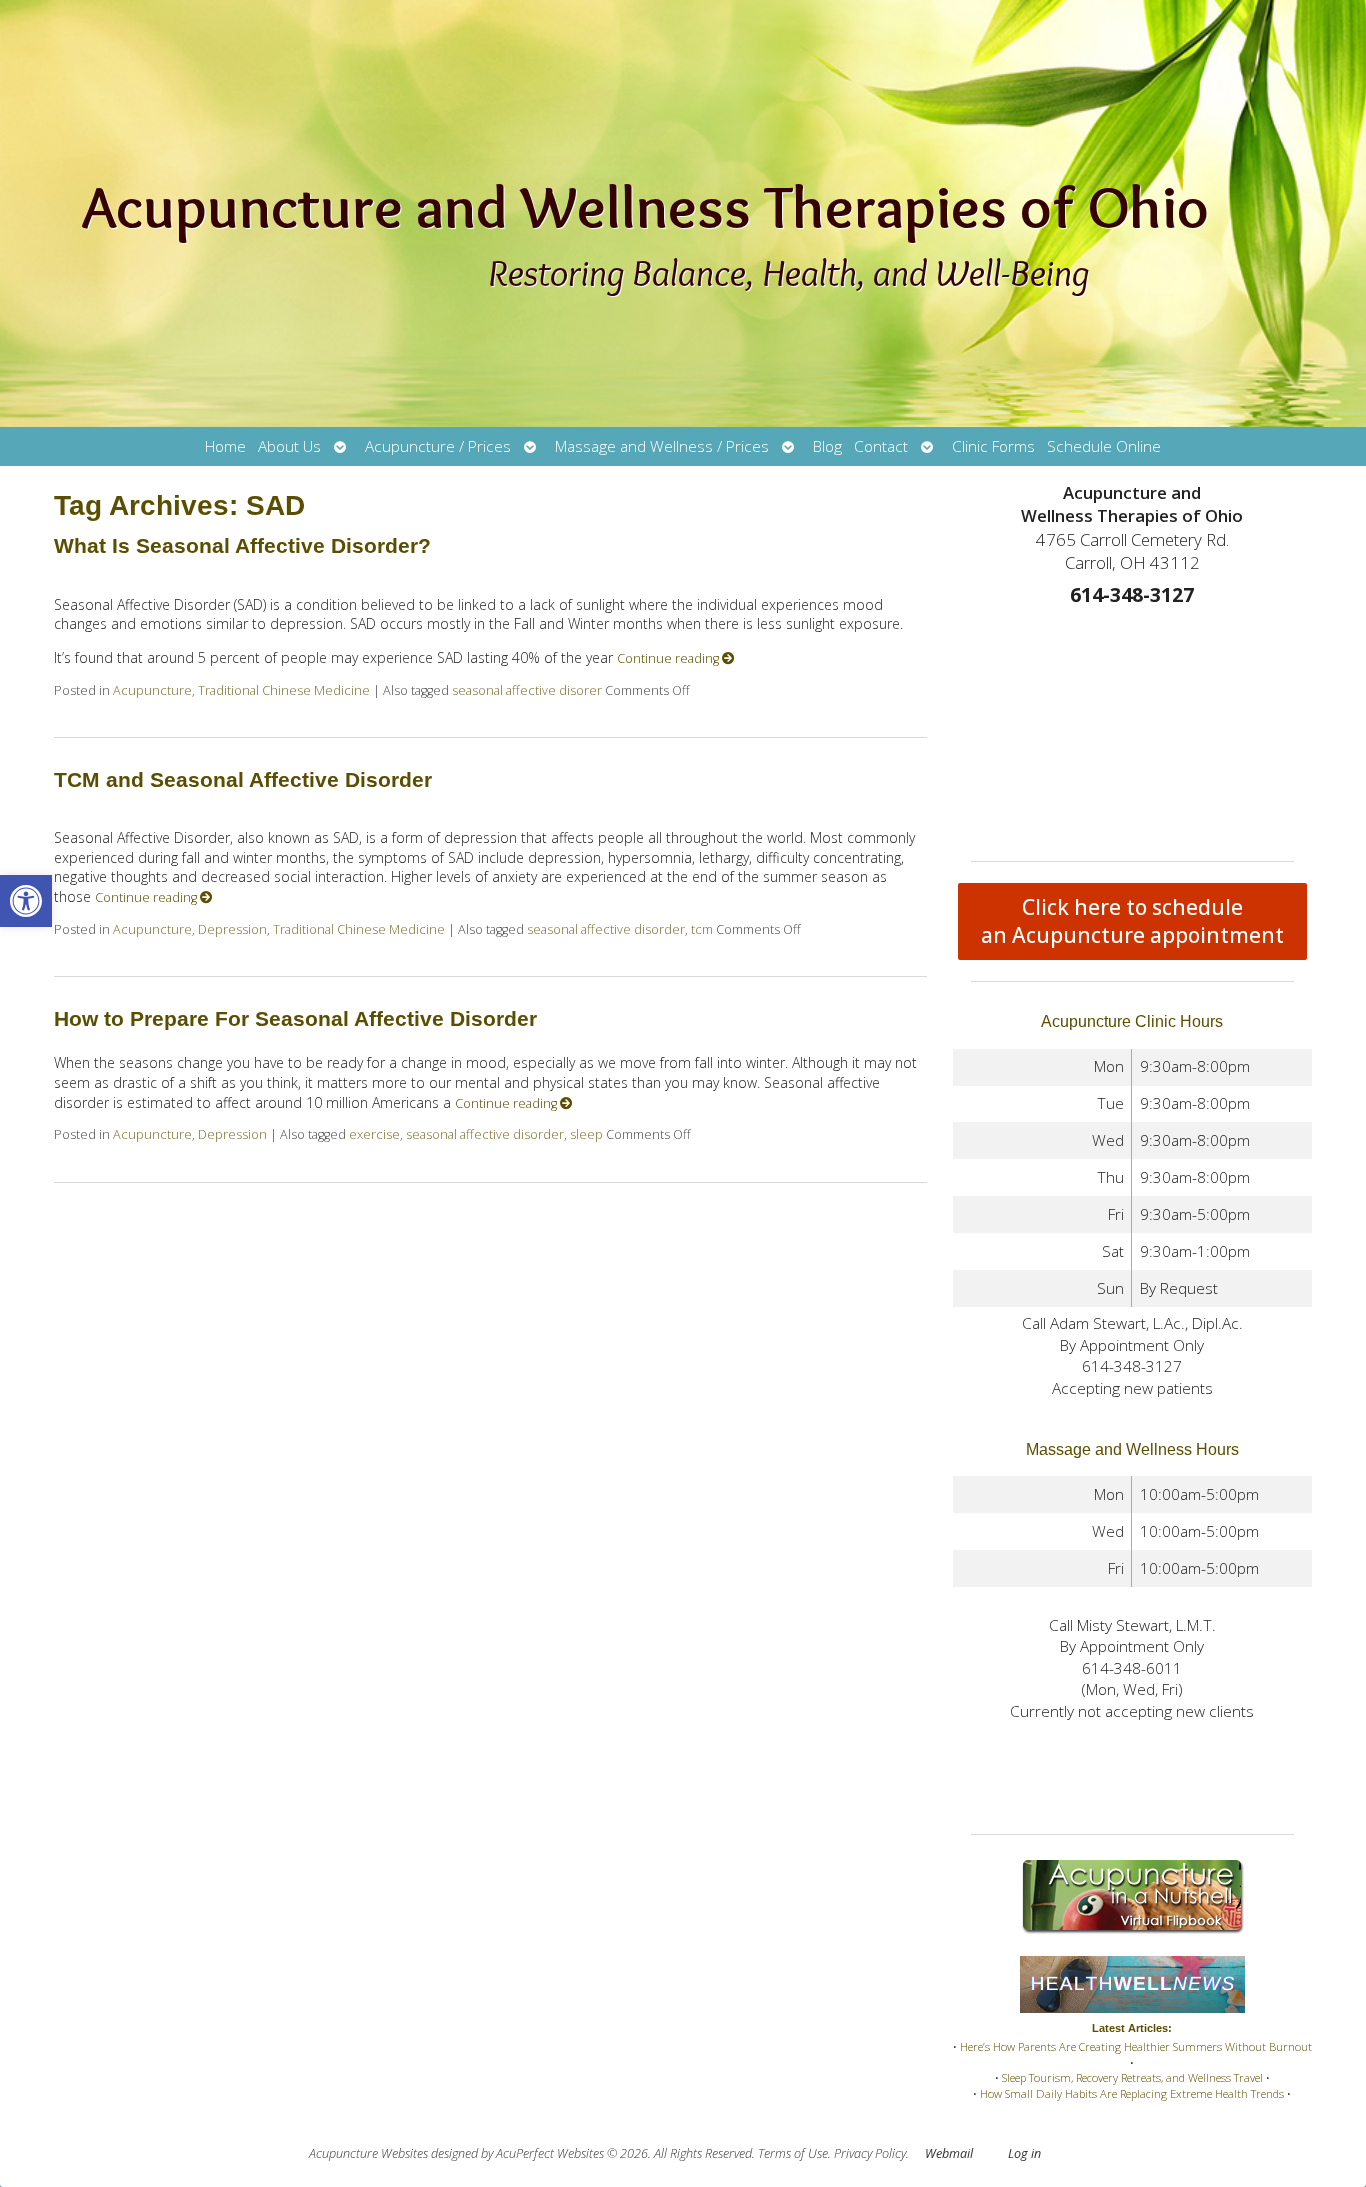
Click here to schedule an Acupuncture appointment (1132, 921)
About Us (289, 446)
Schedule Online (1104, 446)
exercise (374, 1134)
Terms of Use (793, 2153)
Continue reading (669, 658)
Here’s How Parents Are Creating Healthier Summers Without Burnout (1136, 2046)
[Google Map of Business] (1133, 728)
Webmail (949, 2153)
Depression (232, 929)
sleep (586, 1134)
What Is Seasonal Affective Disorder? (242, 545)
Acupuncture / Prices (438, 446)
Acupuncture (152, 690)
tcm (702, 929)
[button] (26, 901)
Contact (881, 446)
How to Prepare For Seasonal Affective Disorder (295, 1018)
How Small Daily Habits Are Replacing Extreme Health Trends (1132, 2093)
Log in (1024, 2153)
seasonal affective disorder (606, 929)
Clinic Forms (993, 446)
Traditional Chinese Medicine (284, 690)
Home (225, 446)
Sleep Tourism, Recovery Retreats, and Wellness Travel (1132, 2077)
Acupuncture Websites (368, 2153)
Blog (827, 446)
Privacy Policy (870, 2153)
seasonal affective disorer (527, 690)
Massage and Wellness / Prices (662, 446)
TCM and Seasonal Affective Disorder (243, 779)
